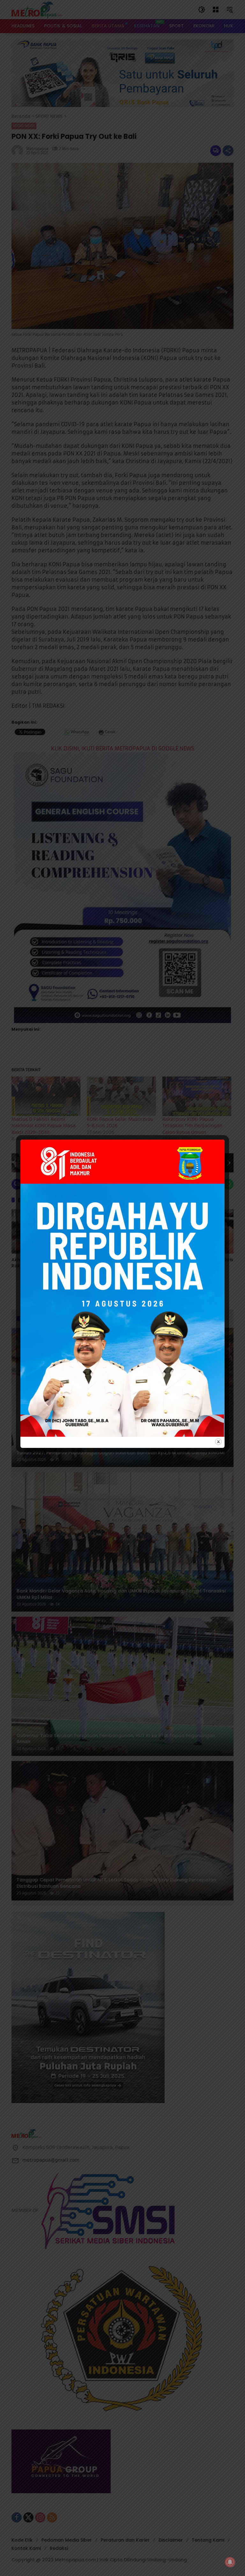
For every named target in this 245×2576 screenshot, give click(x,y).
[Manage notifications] (230, 2562)
